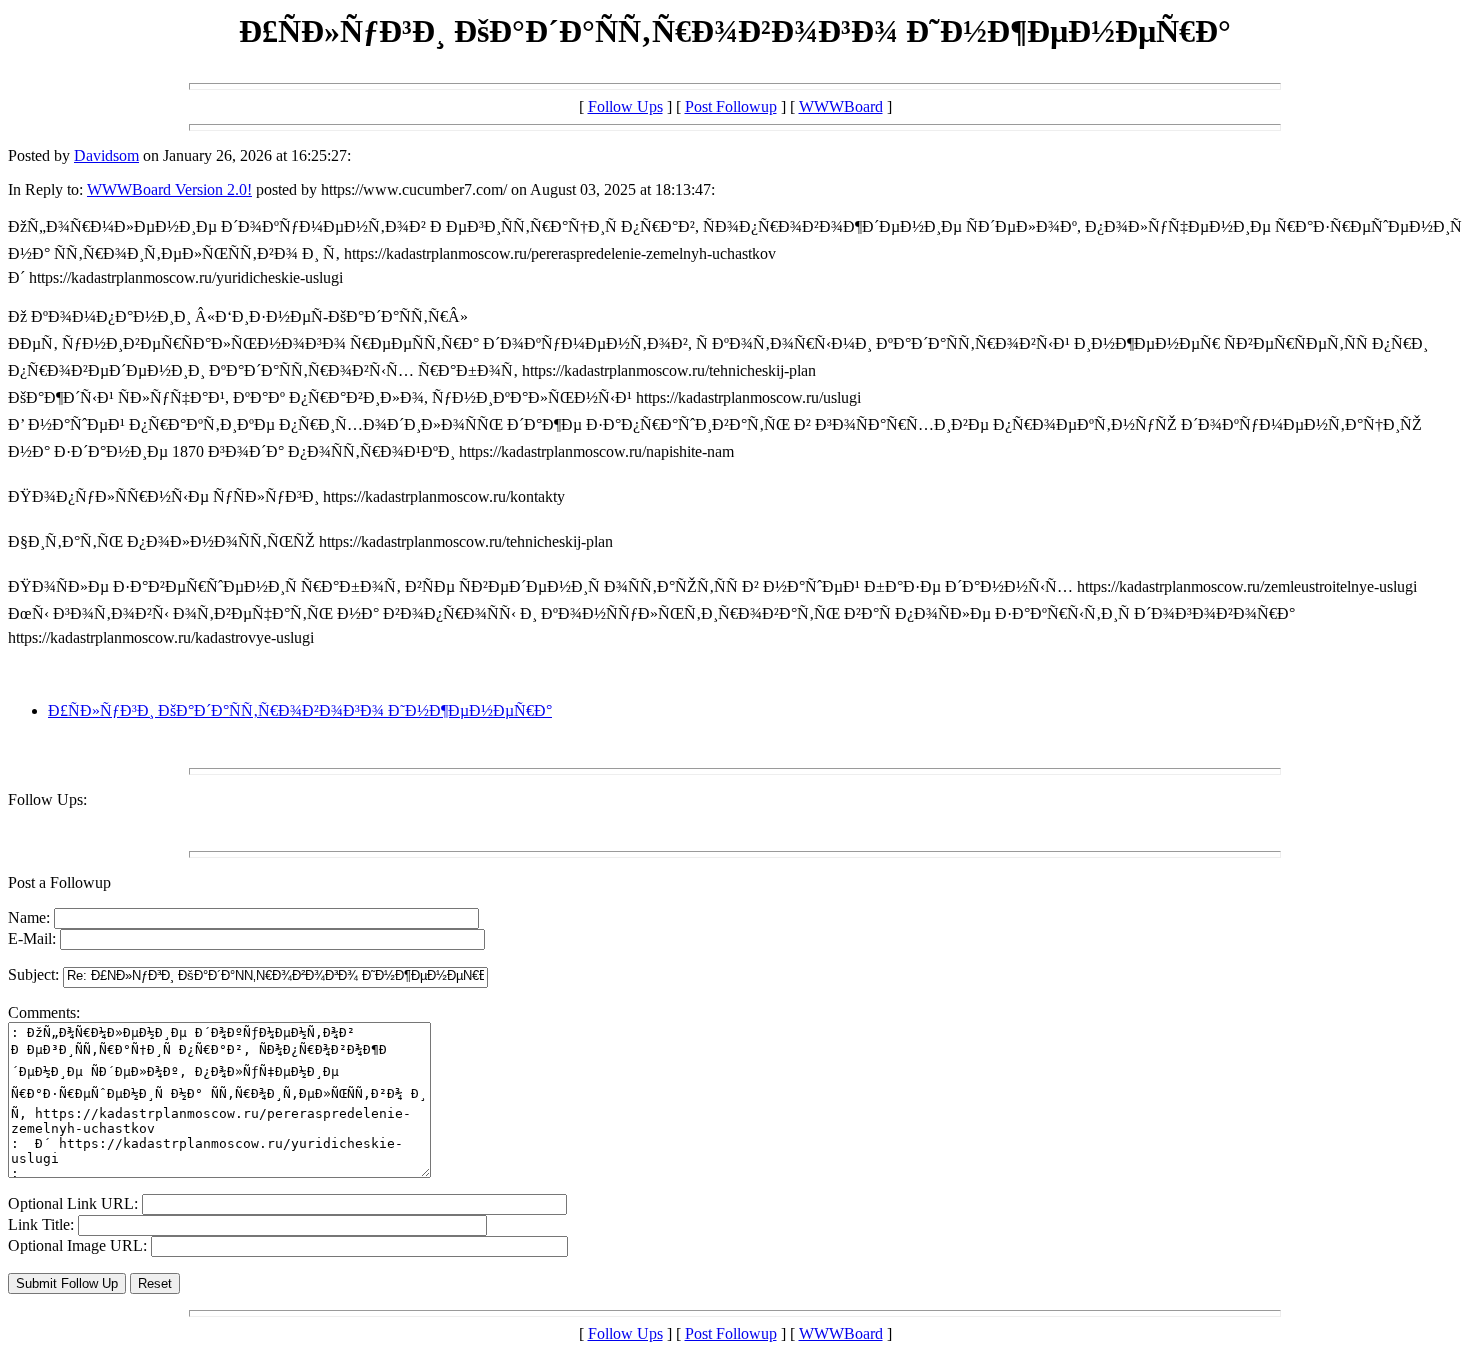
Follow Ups (625, 106)
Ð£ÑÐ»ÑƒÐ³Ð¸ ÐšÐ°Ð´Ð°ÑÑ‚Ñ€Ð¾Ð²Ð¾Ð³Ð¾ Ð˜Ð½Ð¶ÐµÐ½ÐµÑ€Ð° (300, 710)
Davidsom (106, 155)
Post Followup (731, 106)
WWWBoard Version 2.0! (169, 189)
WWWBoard (841, 106)
